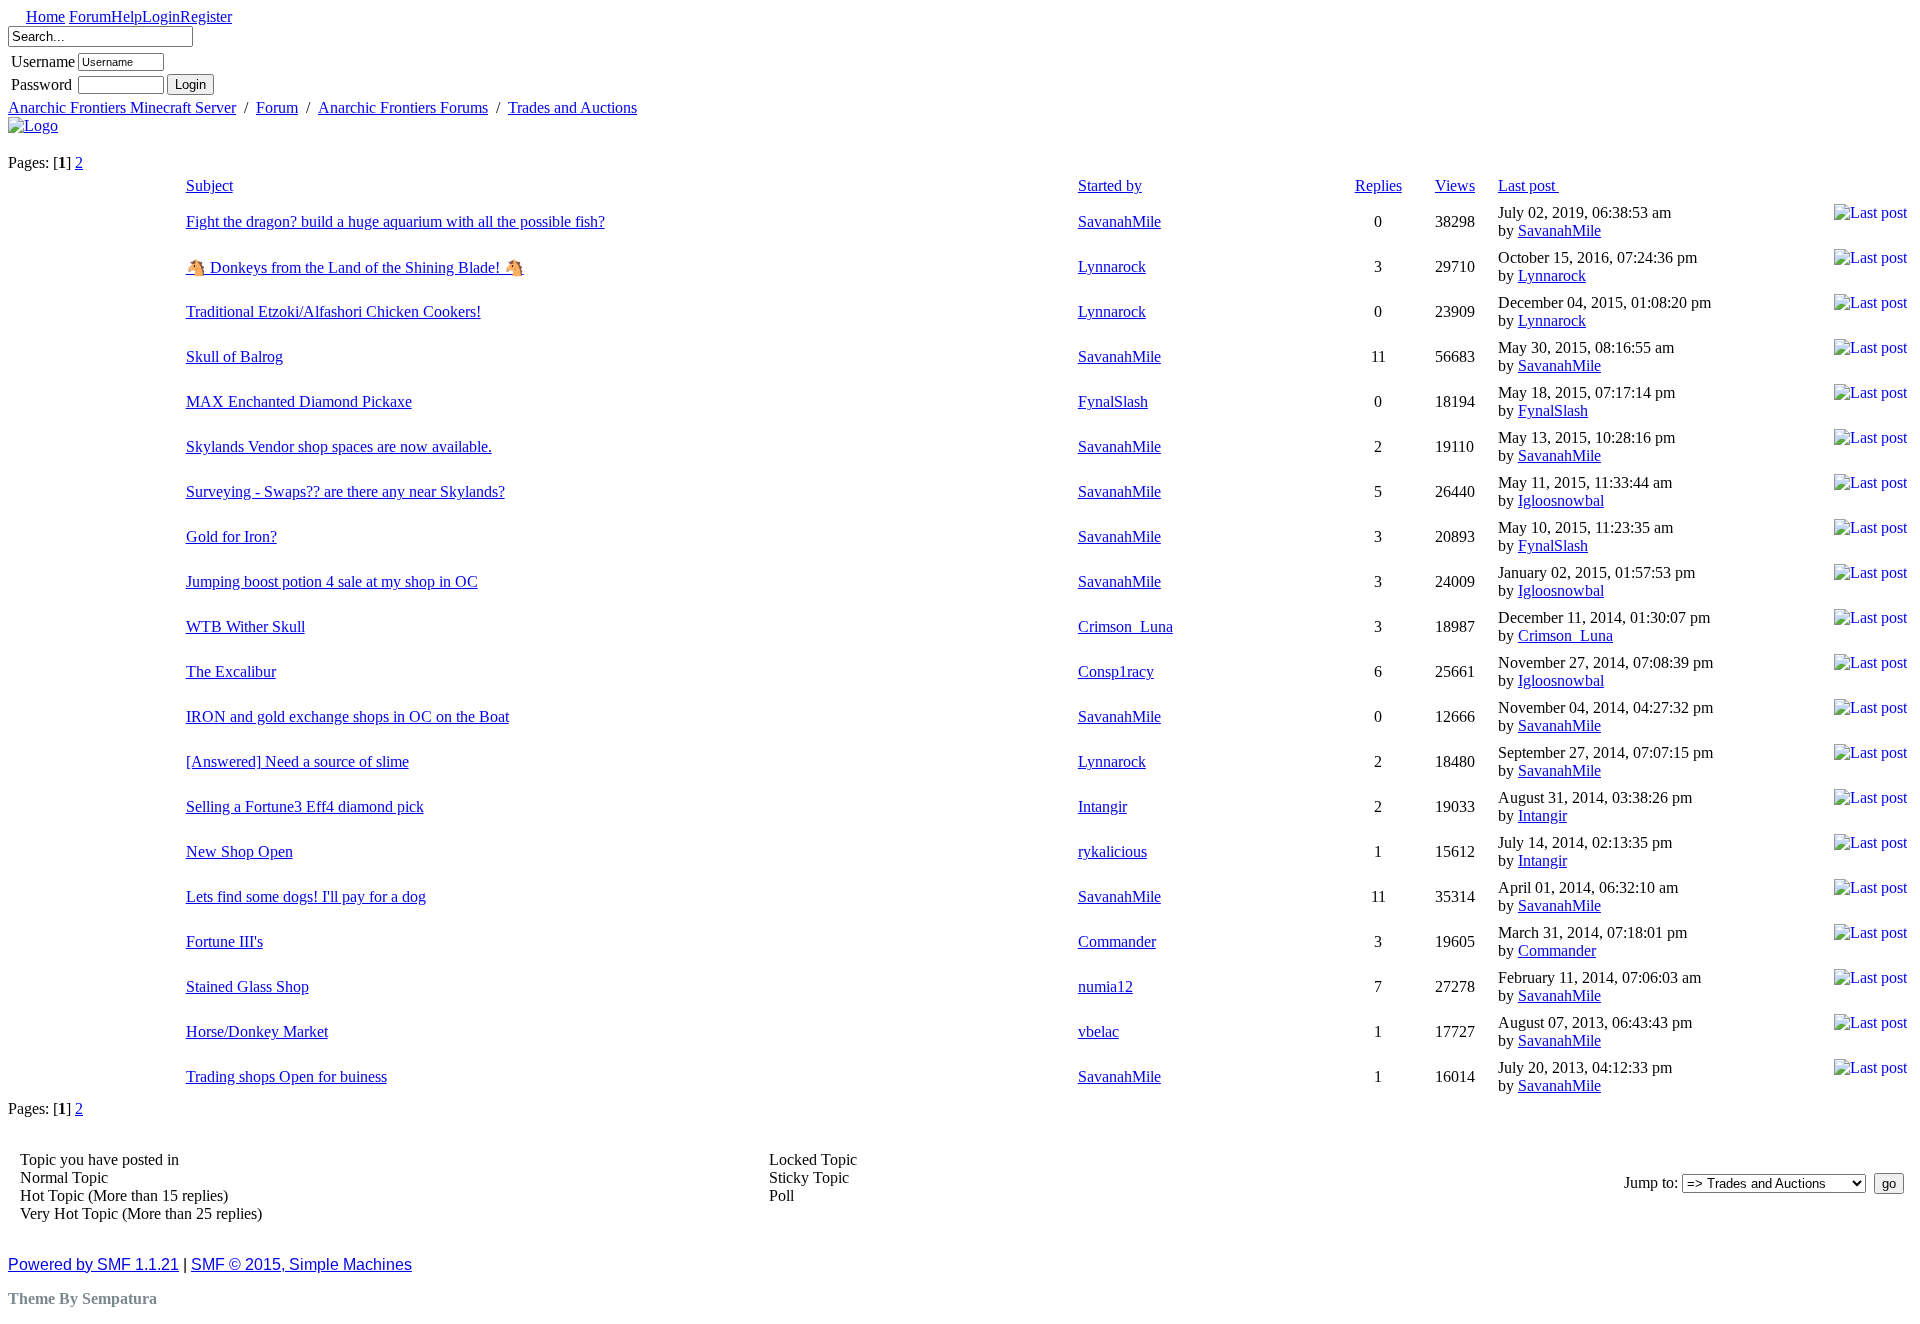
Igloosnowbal (1561, 500)
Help (126, 16)
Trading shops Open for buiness (286, 1076)
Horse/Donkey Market (257, 1031)
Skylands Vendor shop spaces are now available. (339, 446)
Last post (1528, 185)
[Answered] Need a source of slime (297, 761)
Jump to (1649, 1182)
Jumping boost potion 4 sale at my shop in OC (332, 581)
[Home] (33, 125)
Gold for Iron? (231, 536)
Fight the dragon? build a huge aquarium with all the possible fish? (395, 221)
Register (206, 16)
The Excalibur (231, 671)
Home (45, 16)
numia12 (1105, 986)
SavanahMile (1119, 221)
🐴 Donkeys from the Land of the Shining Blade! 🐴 (355, 267)
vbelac (1098, 1031)
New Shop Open (239, 851)
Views (1455, 185)
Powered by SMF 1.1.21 (93, 1264)
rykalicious (1112, 851)
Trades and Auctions (572, 107)
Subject (209, 185)
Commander (1117, 941)
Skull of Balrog (234, 356)
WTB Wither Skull (245, 626)
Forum (90, 16)
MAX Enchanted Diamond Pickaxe (299, 401)
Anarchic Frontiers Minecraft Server (122, 107)
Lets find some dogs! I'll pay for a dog (306, 896)
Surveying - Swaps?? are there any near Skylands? (345, 491)
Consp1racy (1116, 671)
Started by (1110, 185)
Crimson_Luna (1125, 626)
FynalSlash (1113, 401)
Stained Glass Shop (247, 986)
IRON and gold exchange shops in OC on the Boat (347, 716)
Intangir (1102, 806)
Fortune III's (224, 941)
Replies (1378, 185)
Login (161, 16)
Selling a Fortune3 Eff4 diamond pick (305, 806)
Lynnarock (1112, 266)
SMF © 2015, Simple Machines (301, 1264)
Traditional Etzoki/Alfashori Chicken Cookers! (333, 311)
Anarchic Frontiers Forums (403, 107)
